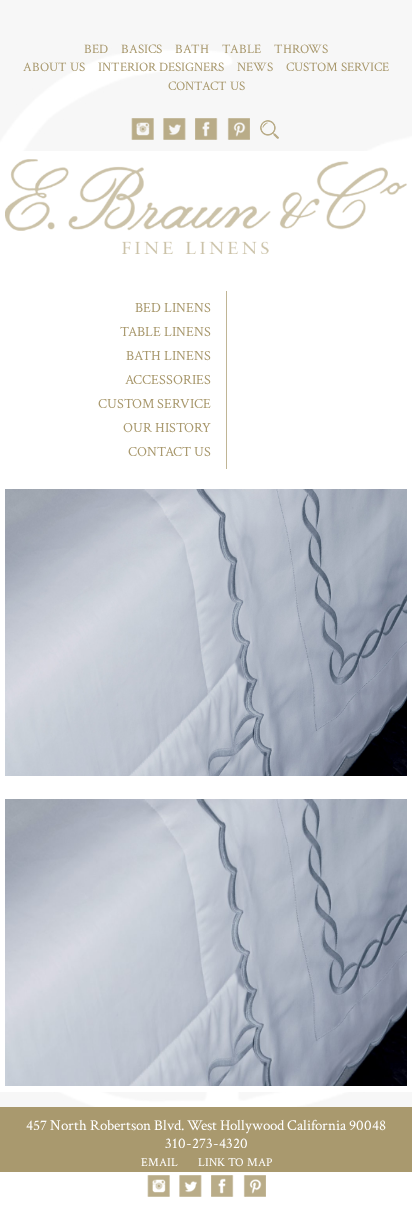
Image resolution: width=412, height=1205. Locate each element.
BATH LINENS (168, 356)
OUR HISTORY (167, 428)
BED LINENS (173, 308)
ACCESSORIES (168, 380)
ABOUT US (54, 67)
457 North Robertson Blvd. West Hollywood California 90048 (206, 1125)
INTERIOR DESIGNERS (161, 67)
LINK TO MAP (235, 1162)
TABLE (241, 49)
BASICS (141, 49)
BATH (192, 49)
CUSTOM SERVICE (337, 67)
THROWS (301, 49)
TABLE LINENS (165, 332)
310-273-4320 (206, 1143)
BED (96, 49)
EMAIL (159, 1162)
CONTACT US (206, 86)
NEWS (255, 67)
